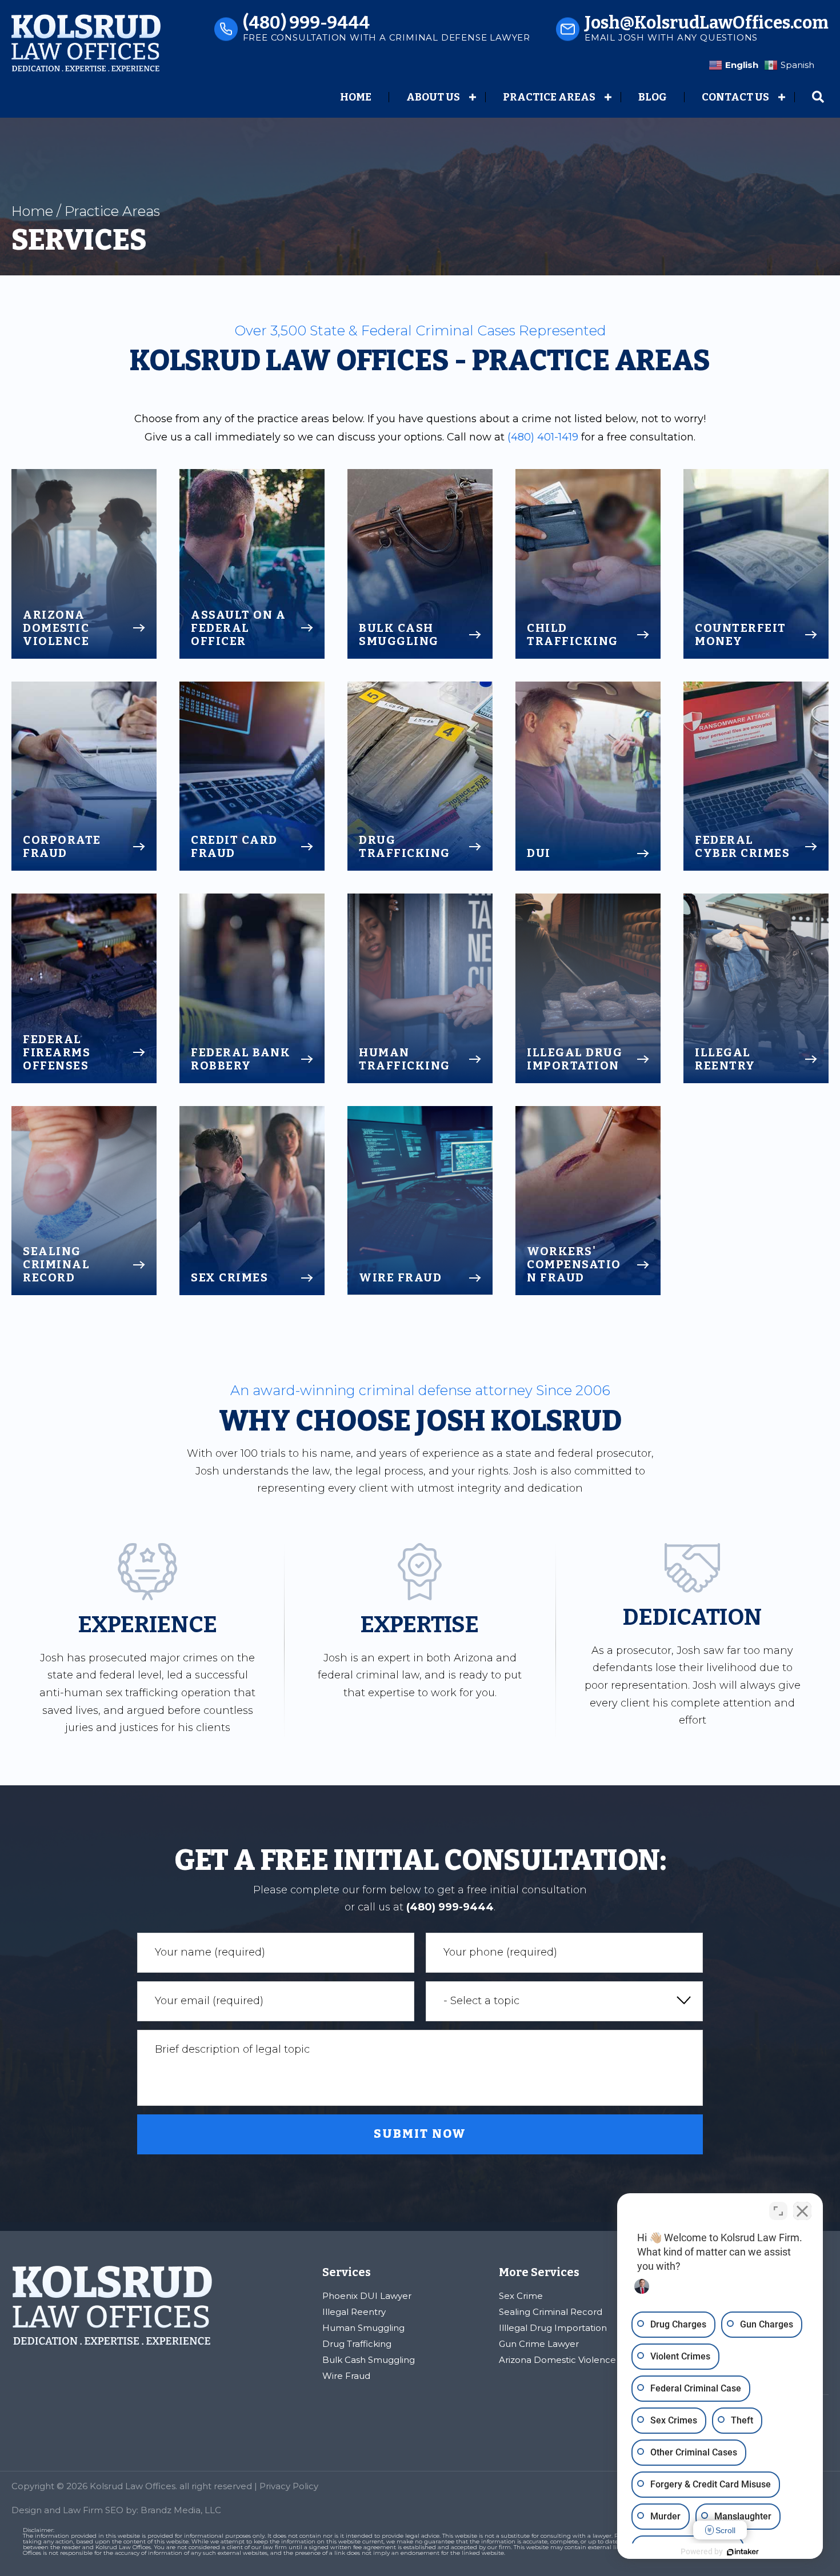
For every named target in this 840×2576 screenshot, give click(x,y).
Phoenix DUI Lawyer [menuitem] (367, 2296)
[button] (473, 97)
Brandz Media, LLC (181, 2510)
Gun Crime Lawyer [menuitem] (539, 2344)
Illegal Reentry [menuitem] (354, 2312)
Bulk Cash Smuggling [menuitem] (369, 2360)
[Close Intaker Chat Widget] (802, 2211)
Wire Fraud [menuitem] (346, 2376)
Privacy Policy (289, 2486)
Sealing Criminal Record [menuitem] (551, 2312)
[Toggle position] (778, 2211)
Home (32, 211)
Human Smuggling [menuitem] (363, 2328)
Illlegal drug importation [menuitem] (553, 2328)
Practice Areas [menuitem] (549, 97)
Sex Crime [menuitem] (521, 2296)
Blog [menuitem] (653, 97)
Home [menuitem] (356, 97)
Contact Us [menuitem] (735, 97)
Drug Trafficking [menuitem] (357, 2344)
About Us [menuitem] (433, 97)
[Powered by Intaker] (743, 2552)
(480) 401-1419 (543, 437)
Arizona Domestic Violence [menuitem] (557, 2360)
